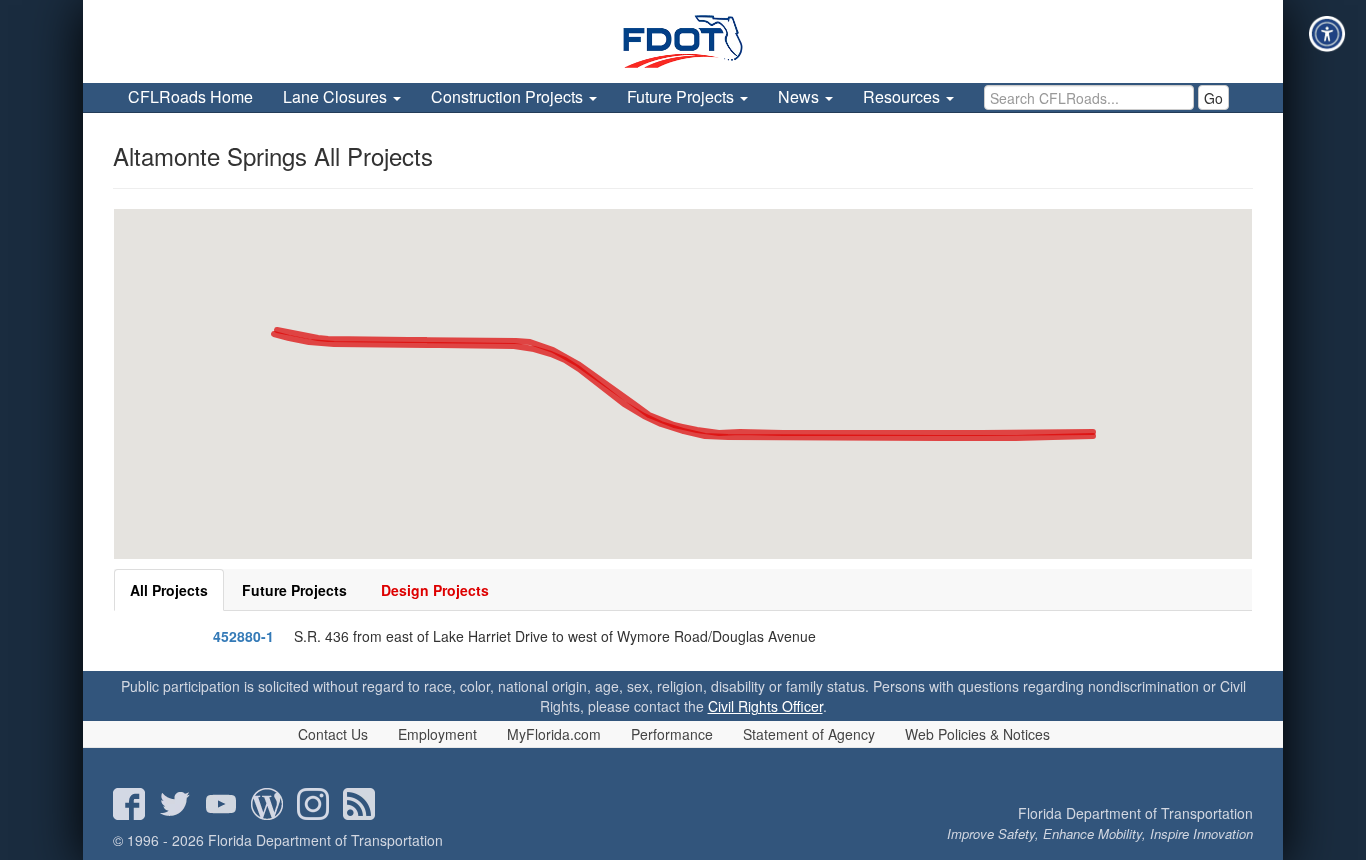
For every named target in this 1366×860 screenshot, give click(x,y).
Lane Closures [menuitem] (337, 96)
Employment (437, 734)
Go (1213, 98)
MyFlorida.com (554, 734)
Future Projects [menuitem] (682, 96)
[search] (1089, 97)
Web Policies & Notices (977, 734)
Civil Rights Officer (765, 706)
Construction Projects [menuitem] (509, 96)
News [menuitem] (800, 96)
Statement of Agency (809, 734)
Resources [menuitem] (903, 96)
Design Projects (435, 590)
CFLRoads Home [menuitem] (190, 96)
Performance (672, 734)
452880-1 (243, 636)
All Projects (169, 590)
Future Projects (294, 590)
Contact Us (333, 734)
